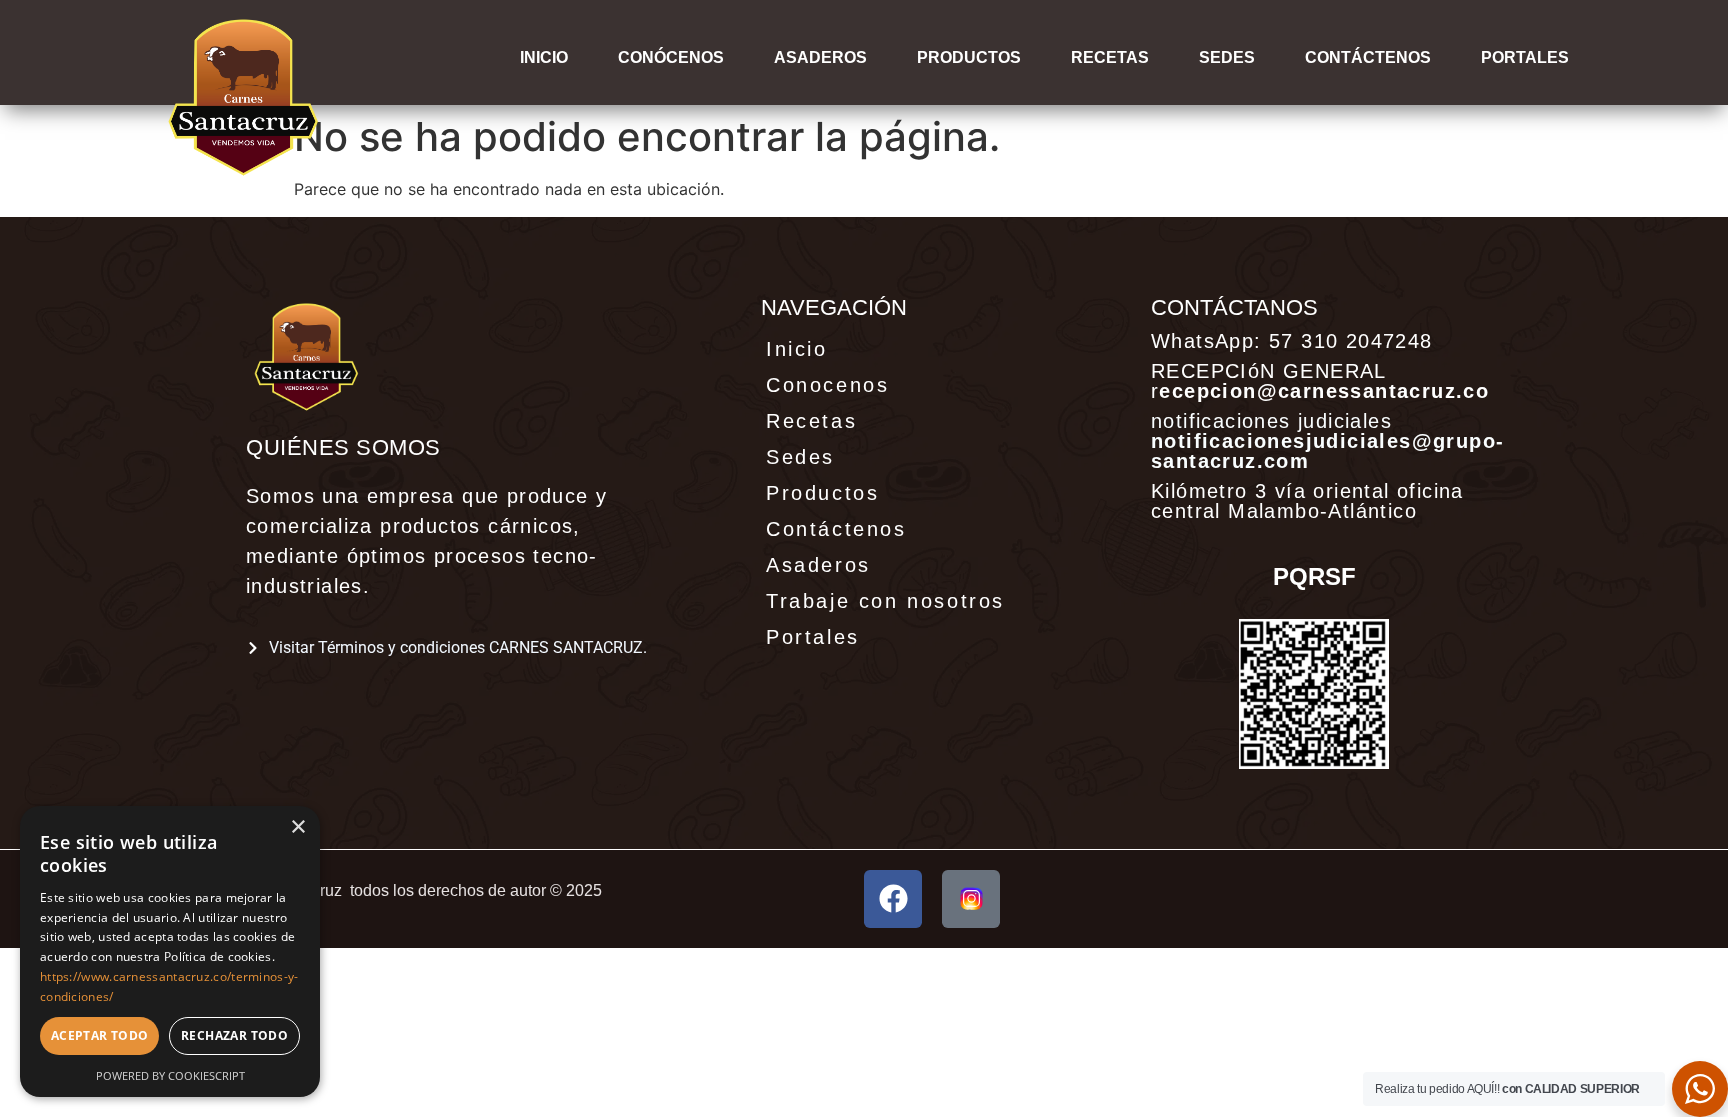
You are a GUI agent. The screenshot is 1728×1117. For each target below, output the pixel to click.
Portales (813, 637)
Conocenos (827, 385)
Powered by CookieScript (170, 1075)
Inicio (544, 57)
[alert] (170, 951)
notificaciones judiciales (1327, 441)
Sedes (1227, 57)
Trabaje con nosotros (885, 601)
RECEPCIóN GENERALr (1320, 381)
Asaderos (820, 57)
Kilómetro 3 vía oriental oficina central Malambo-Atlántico (1307, 501)
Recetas (1110, 57)
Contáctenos (1368, 57)
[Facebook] (893, 899)
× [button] (297, 827)
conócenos (671, 57)
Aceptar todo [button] (100, 1035)
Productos (969, 57)
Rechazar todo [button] (234, 1035)
